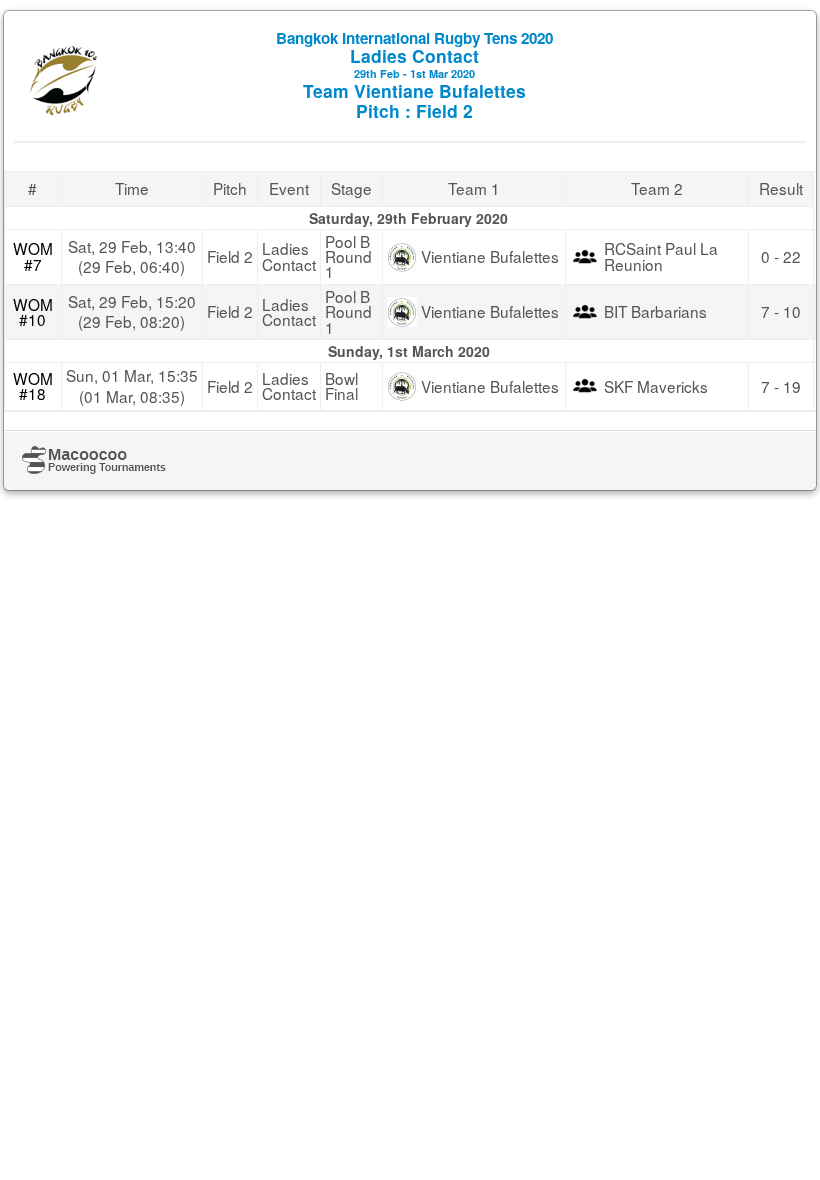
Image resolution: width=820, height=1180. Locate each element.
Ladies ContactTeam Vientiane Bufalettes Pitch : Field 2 (414, 75)
